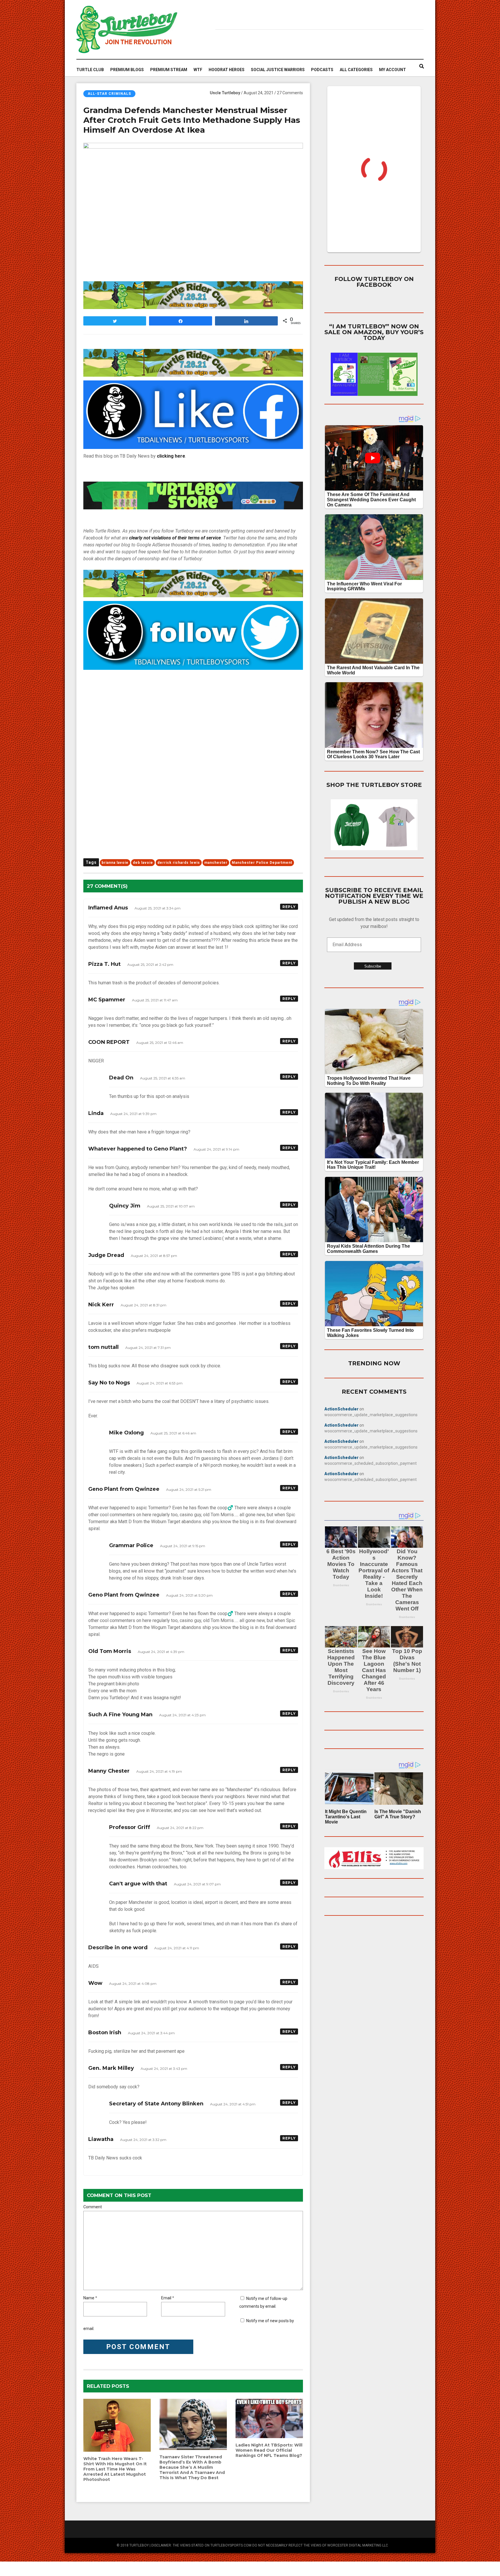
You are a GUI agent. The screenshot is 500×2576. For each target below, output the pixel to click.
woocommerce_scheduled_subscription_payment (371, 1463)
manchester (216, 863)
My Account (393, 70)
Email (166, 2298)
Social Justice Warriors (278, 70)
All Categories (356, 70)
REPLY (289, 907)
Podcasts (322, 70)
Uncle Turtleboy (225, 93)
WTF (198, 70)
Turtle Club (90, 70)
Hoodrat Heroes (227, 70)
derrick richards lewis (179, 863)
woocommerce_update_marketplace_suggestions (371, 1415)
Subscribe (373, 966)
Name (89, 2298)
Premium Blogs (127, 70)
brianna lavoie (115, 863)
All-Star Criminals (109, 94)
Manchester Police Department (262, 863)
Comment (93, 2207)
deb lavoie (143, 863)
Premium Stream (169, 70)
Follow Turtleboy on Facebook (374, 282)
